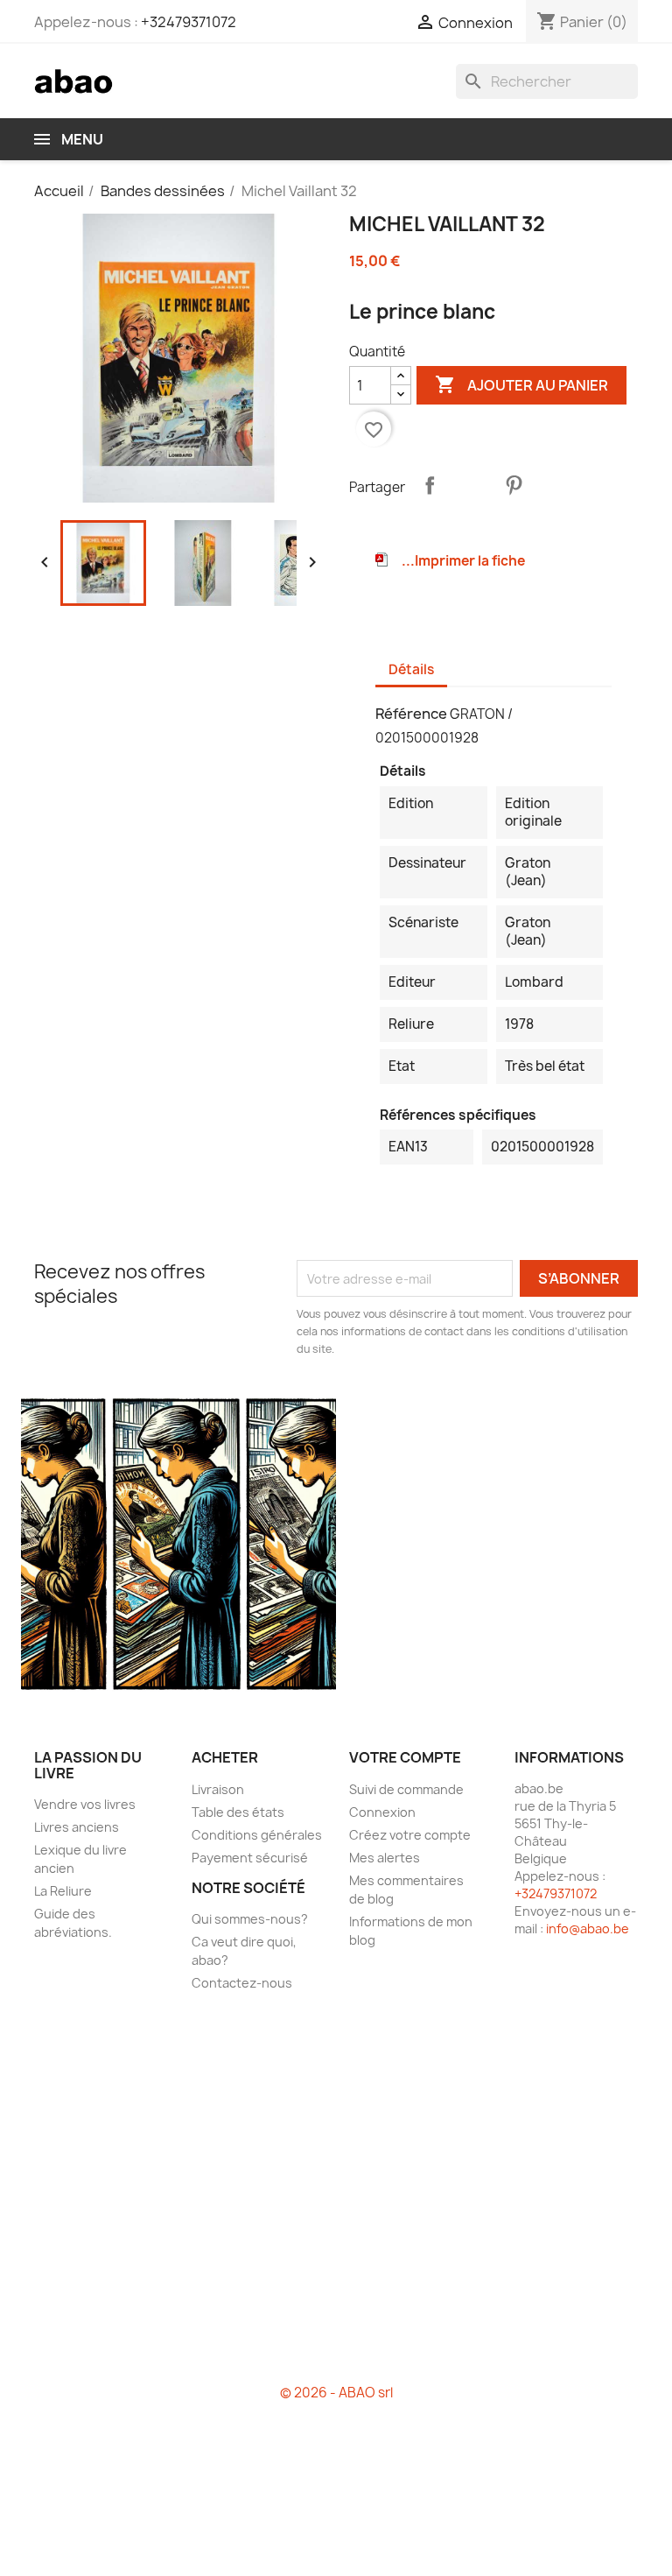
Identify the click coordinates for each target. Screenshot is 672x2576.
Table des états (238, 1812)
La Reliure (63, 1891)
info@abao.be (588, 1928)
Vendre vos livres (85, 1804)
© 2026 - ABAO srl (336, 2393)
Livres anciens (77, 1827)
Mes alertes (385, 1858)
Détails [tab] (411, 669)
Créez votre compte (410, 1835)
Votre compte (405, 1757)
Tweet (472, 485)
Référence (411, 714)
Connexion (382, 1812)
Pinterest (514, 485)
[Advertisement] (336, 2195)
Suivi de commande (406, 1789)
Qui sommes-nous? (250, 1919)
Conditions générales (257, 1835)
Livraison (218, 1789)
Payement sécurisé (250, 1858)
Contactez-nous (242, 1983)
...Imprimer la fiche (463, 561)
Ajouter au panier (521, 384)
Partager (430, 485)
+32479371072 (189, 22)
